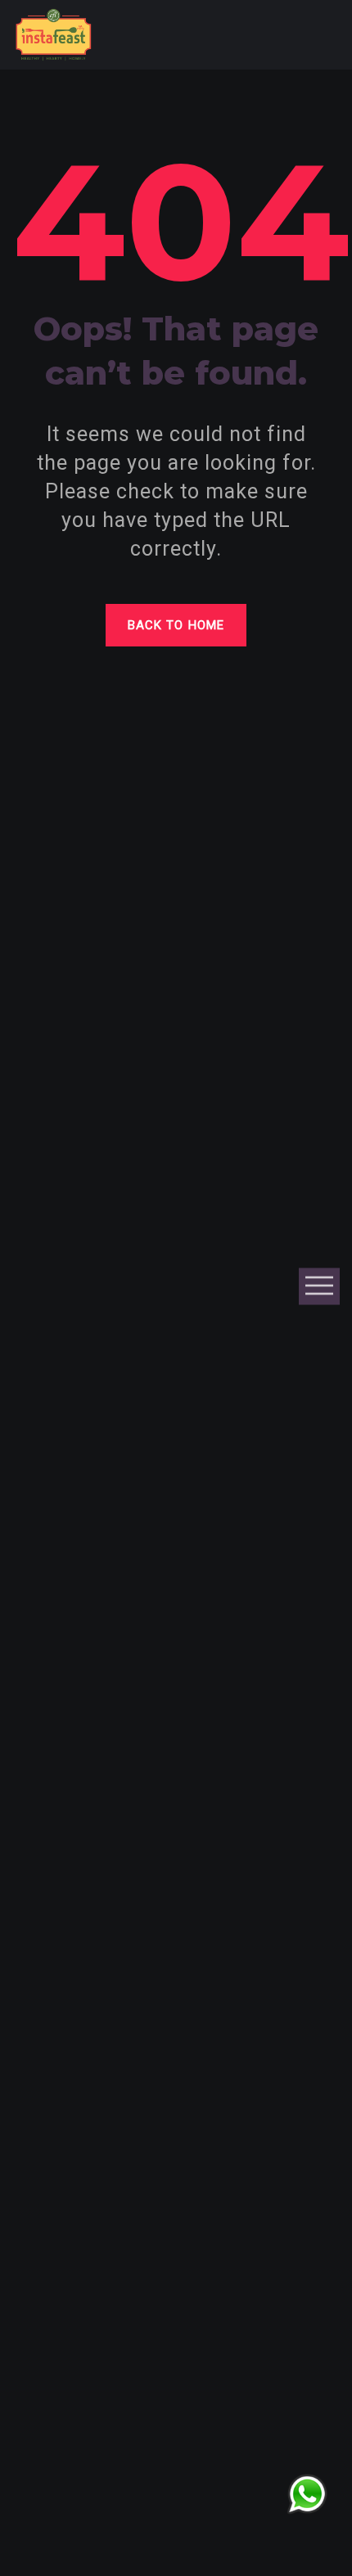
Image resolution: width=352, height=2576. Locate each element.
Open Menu (319, 1286)
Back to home (176, 625)
